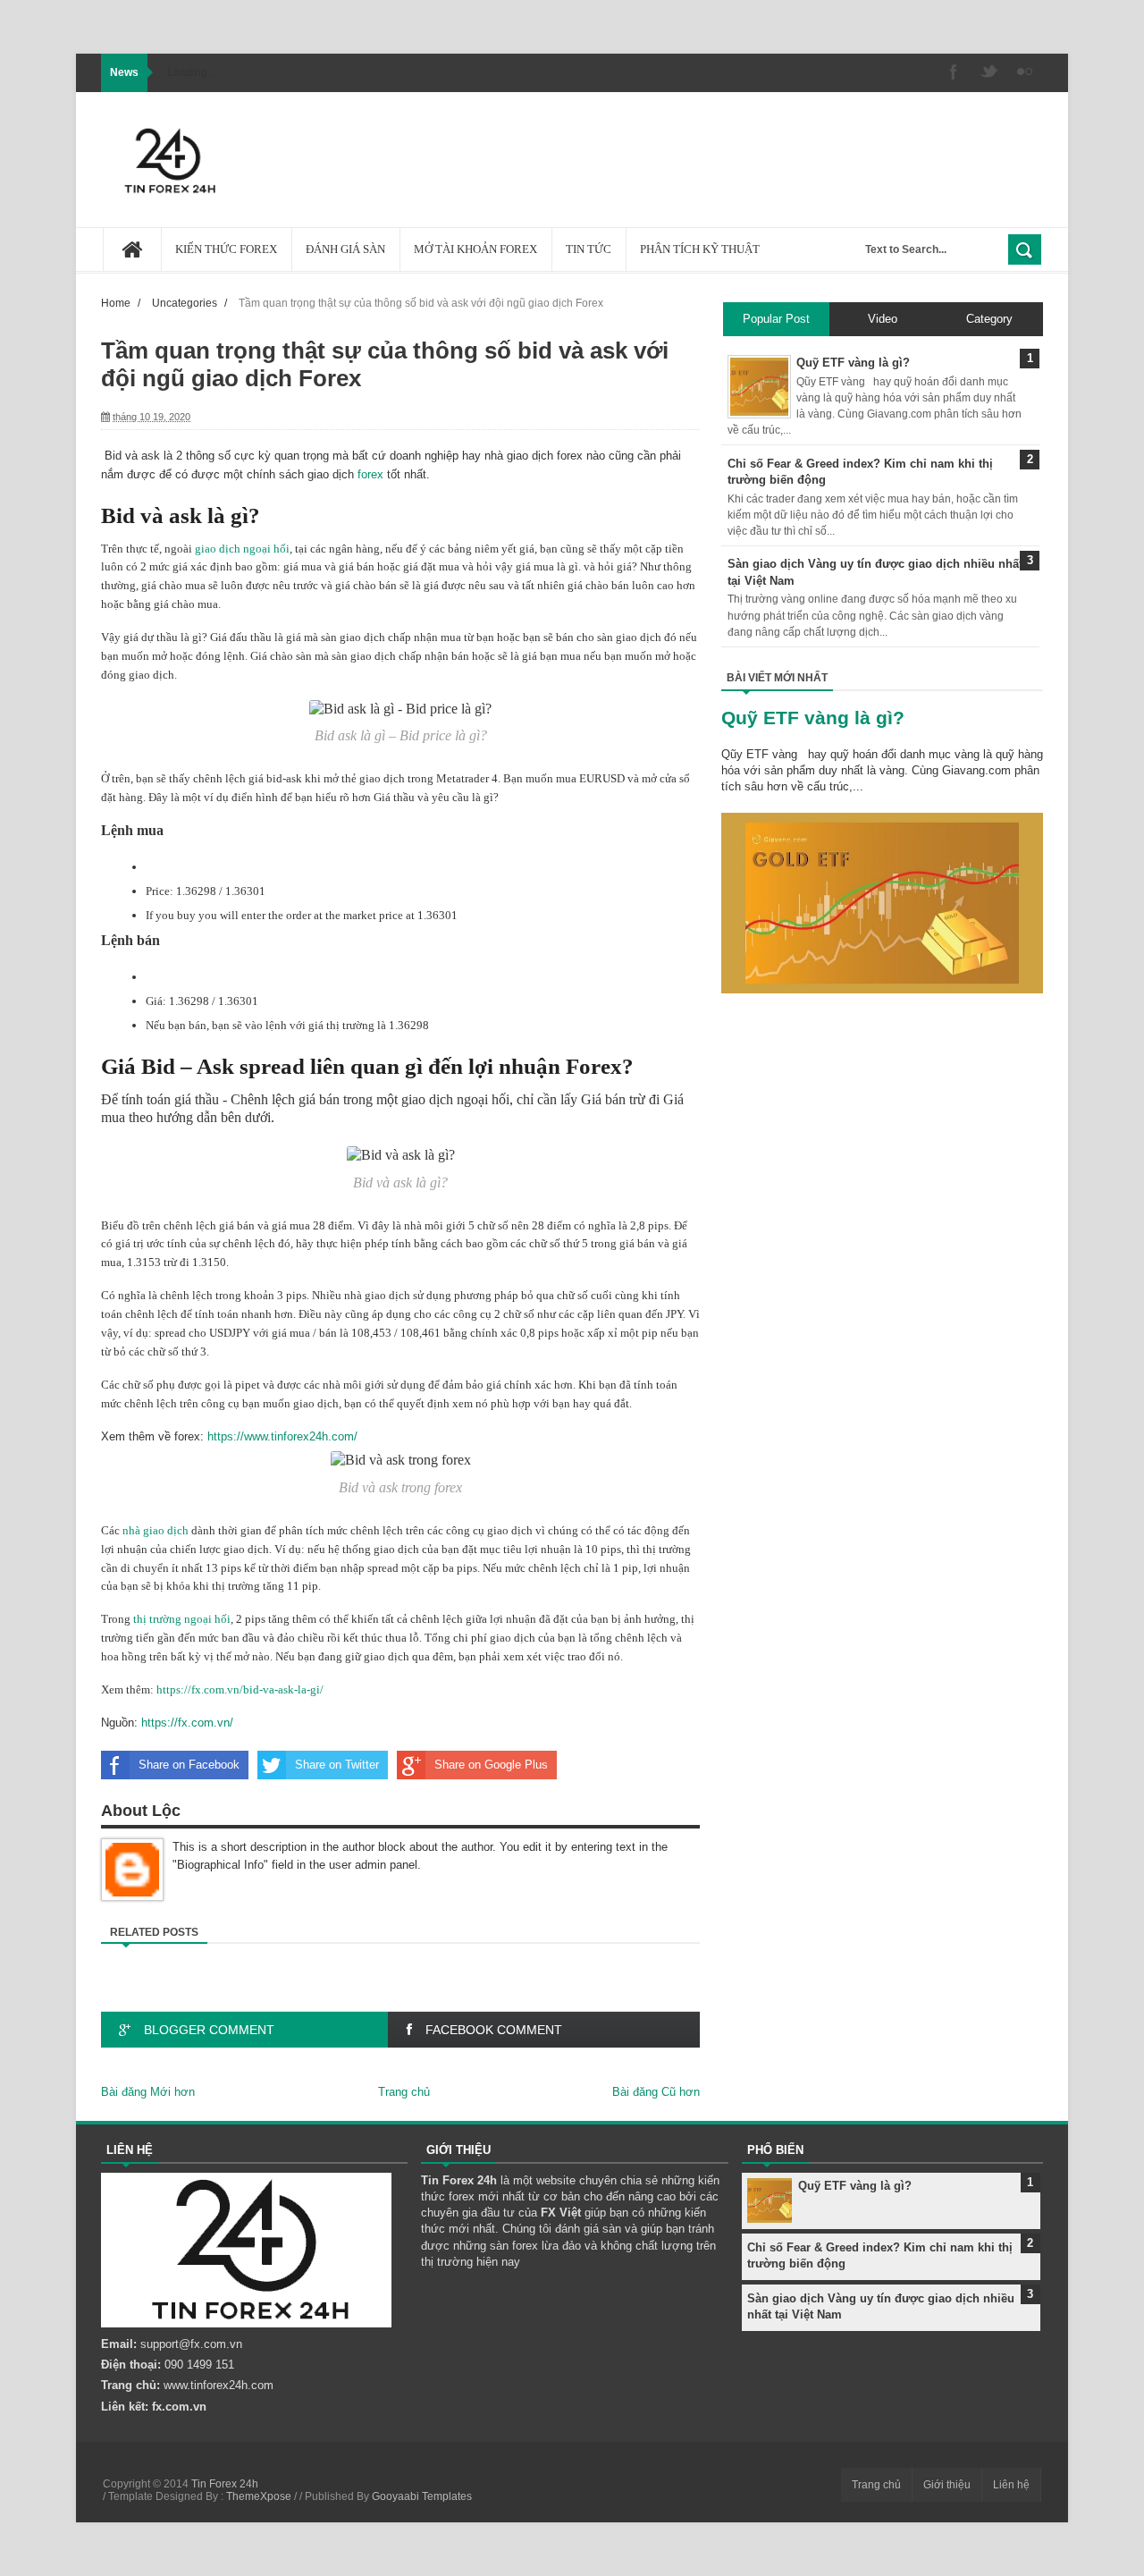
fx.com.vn (179, 2407)
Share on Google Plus (491, 1765)
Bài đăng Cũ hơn (656, 2092)
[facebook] (954, 73)
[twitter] (989, 73)
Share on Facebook (189, 1765)
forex (370, 474)
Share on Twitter (337, 1765)
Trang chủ (404, 2092)
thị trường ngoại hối (182, 1619)
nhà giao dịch (156, 1530)
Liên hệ (1011, 2485)
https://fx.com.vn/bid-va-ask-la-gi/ (240, 1689)
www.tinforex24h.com (219, 2385)
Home (116, 303)
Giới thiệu (947, 2485)
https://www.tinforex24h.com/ (282, 1436)
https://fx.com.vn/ (187, 1723)
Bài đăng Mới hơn (148, 2092)
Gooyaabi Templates (422, 2496)
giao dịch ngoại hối (242, 549)
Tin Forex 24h (225, 2484)
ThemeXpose (259, 2496)
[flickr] (1025, 73)
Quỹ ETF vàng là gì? (813, 718)
